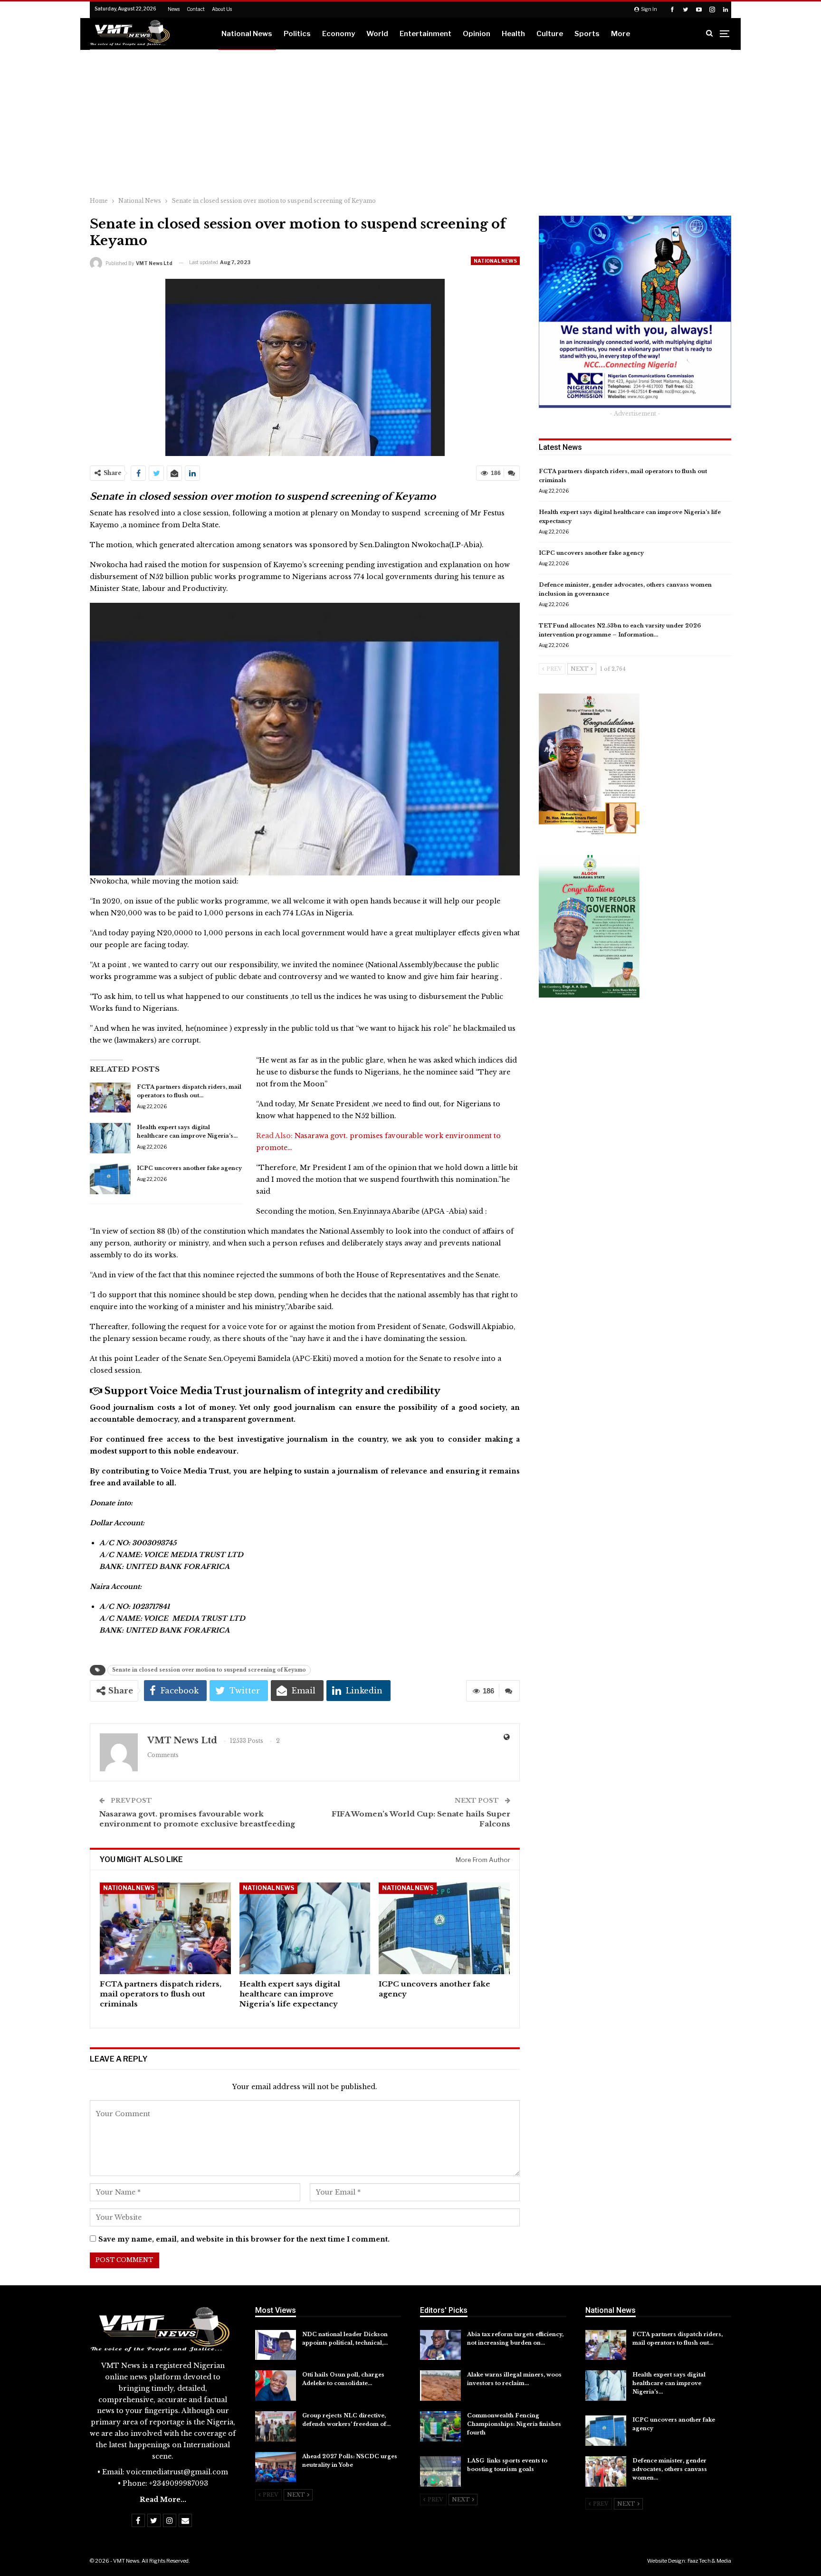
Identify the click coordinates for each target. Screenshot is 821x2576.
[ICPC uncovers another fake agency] (110, 1179)
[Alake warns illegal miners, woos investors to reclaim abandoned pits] (440, 2386)
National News (247, 34)
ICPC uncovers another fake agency (189, 1168)
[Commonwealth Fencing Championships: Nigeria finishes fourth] (440, 2426)
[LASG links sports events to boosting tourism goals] (440, 2471)
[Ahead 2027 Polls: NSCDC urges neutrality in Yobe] (276, 2467)
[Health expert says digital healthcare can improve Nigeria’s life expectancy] (110, 1138)
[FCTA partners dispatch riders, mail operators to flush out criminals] (110, 1098)
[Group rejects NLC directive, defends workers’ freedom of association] (276, 2426)
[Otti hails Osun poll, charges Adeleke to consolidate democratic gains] (276, 2386)
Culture (550, 34)
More (621, 34)
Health (513, 34)
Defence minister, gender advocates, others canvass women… (670, 2469)
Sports (587, 34)
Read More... (163, 2500)
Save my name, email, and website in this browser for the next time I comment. (244, 2239)
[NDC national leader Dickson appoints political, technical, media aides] (276, 2345)
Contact (196, 9)
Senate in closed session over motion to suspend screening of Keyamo (209, 1670)
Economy (339, 34)
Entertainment (425, 34)
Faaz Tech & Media (709, 2561)
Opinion (477, 34)
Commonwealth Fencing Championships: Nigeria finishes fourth (514, 2424)
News (174, 9)
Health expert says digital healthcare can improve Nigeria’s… (669, 2383)
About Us (222, 9)
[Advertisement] (410, 121)
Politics (297, 34)
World (377, 34)
